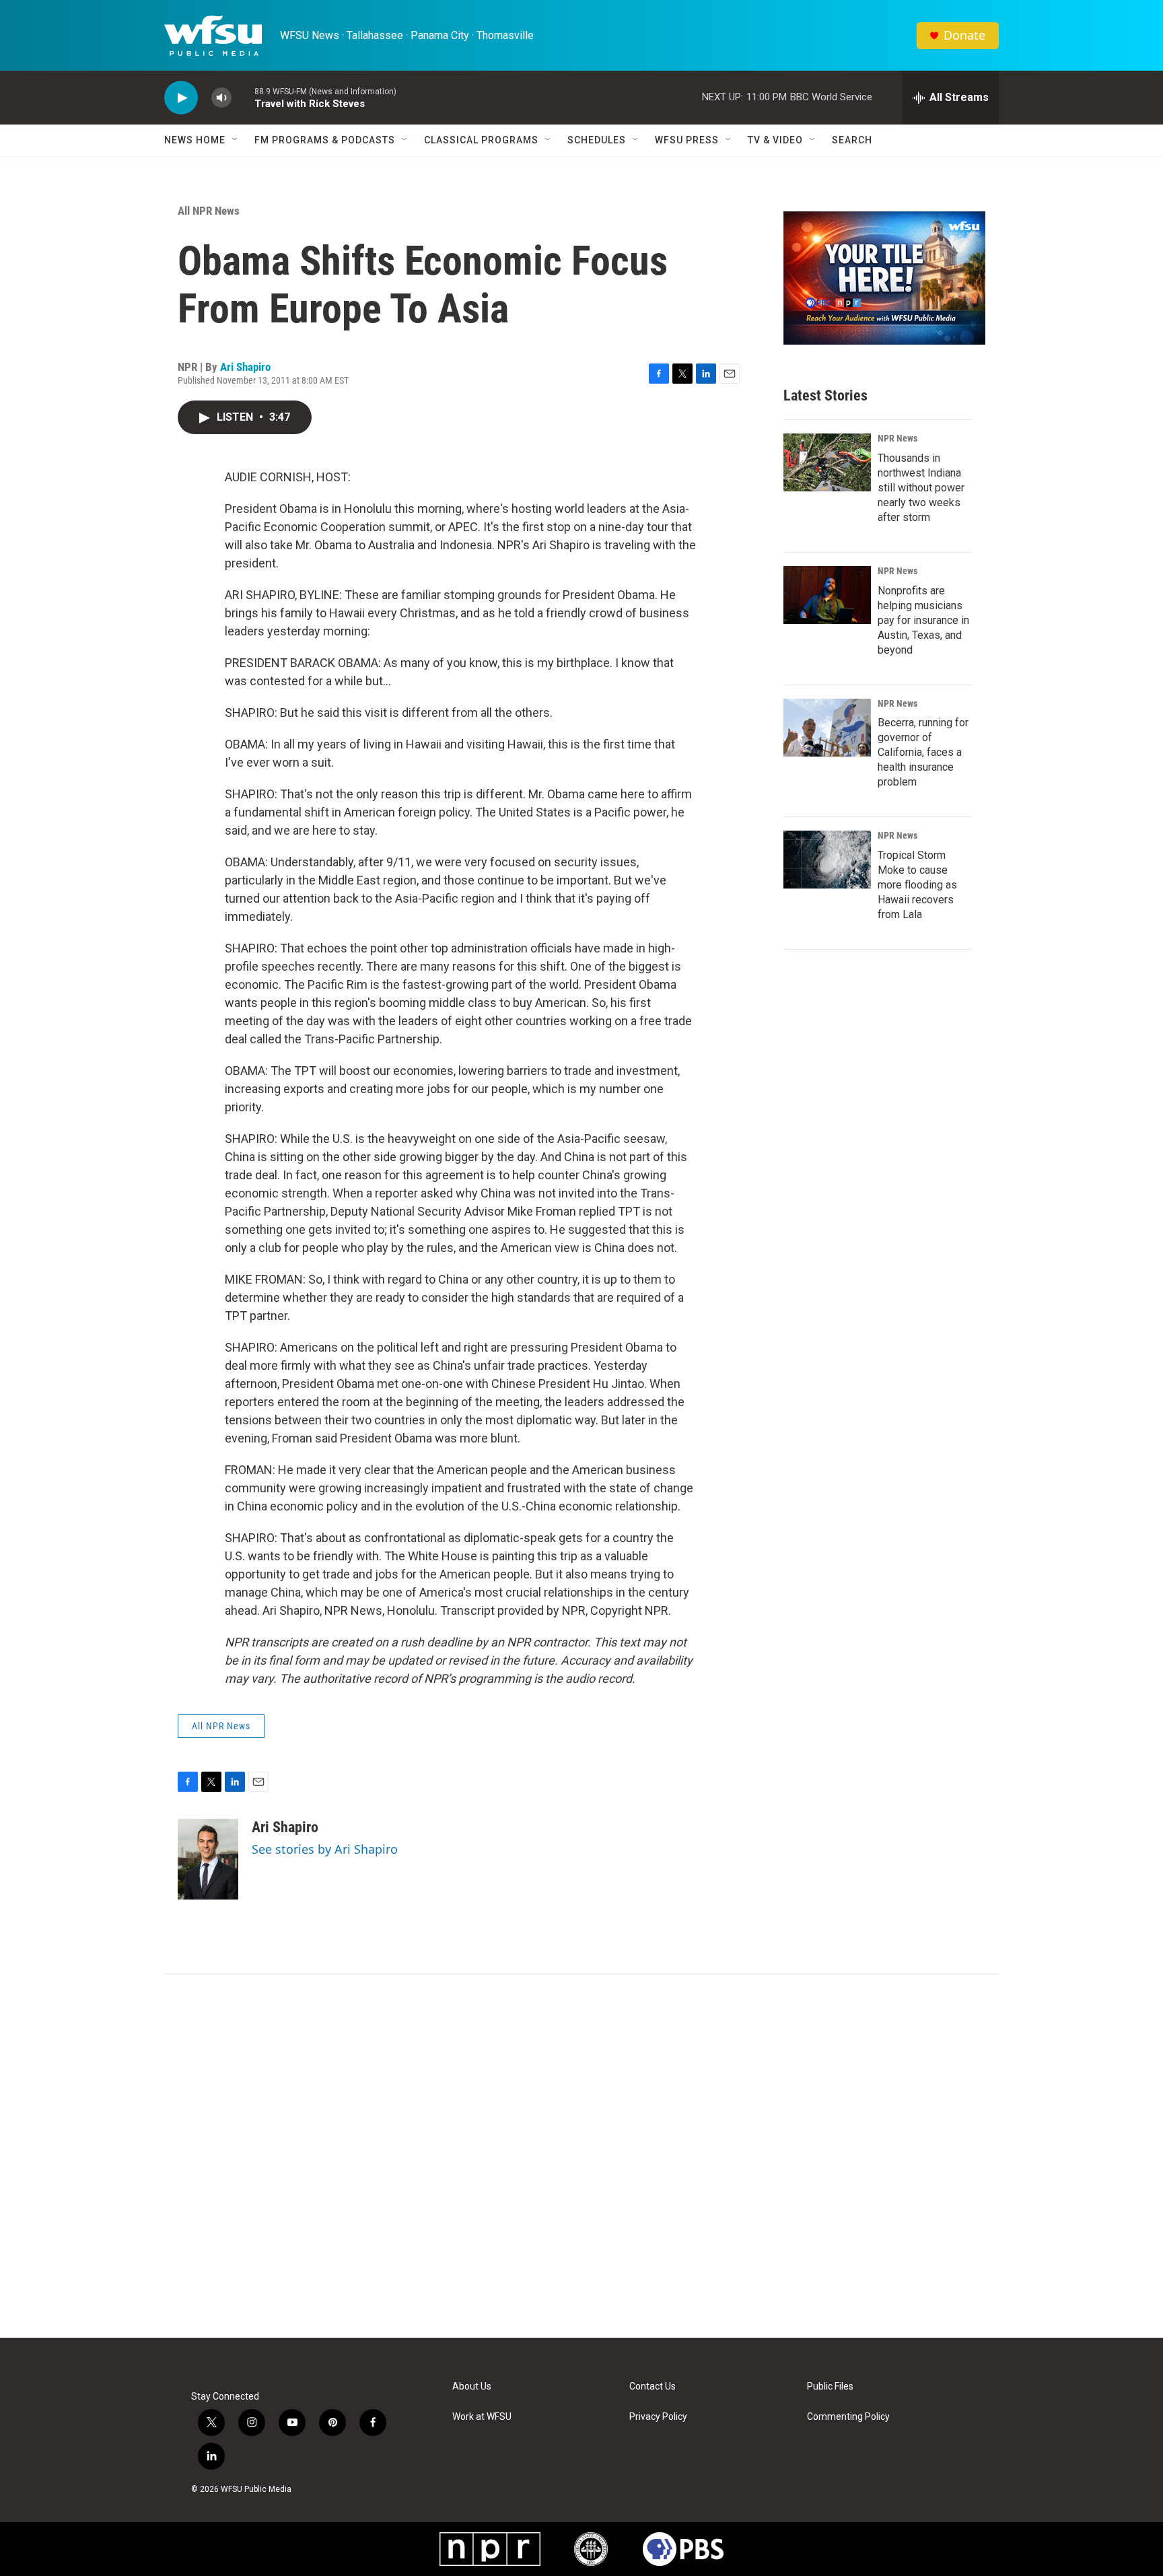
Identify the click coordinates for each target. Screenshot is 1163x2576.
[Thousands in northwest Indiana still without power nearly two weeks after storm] (827, 462)
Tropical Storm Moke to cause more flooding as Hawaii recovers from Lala (917, 885)
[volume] (221, 98)
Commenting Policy (848, 2417)
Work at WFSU (482, 2417)
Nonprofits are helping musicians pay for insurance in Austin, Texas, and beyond (923, 620)
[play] (181, 98)
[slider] (243, 97)
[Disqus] (581, 2156)
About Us (472, 2387)
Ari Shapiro (245, 367)
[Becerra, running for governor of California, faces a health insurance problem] (827, 728)
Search (852, 140)
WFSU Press (687, 140)
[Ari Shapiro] (208, 1859)
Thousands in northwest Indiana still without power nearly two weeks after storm (921, 488)
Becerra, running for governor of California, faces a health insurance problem (923, 752)
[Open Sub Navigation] (236, 140)
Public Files (830, 2387)
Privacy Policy (658, 2417)
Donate (964, 35)
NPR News (897, 438)
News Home (195, 140)
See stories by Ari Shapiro (325, 1849)
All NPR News (209, 211)
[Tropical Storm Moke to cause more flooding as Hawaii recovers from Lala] (827, 860)
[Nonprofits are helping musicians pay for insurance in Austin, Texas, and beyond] (827, 595)
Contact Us (653, 2387)
